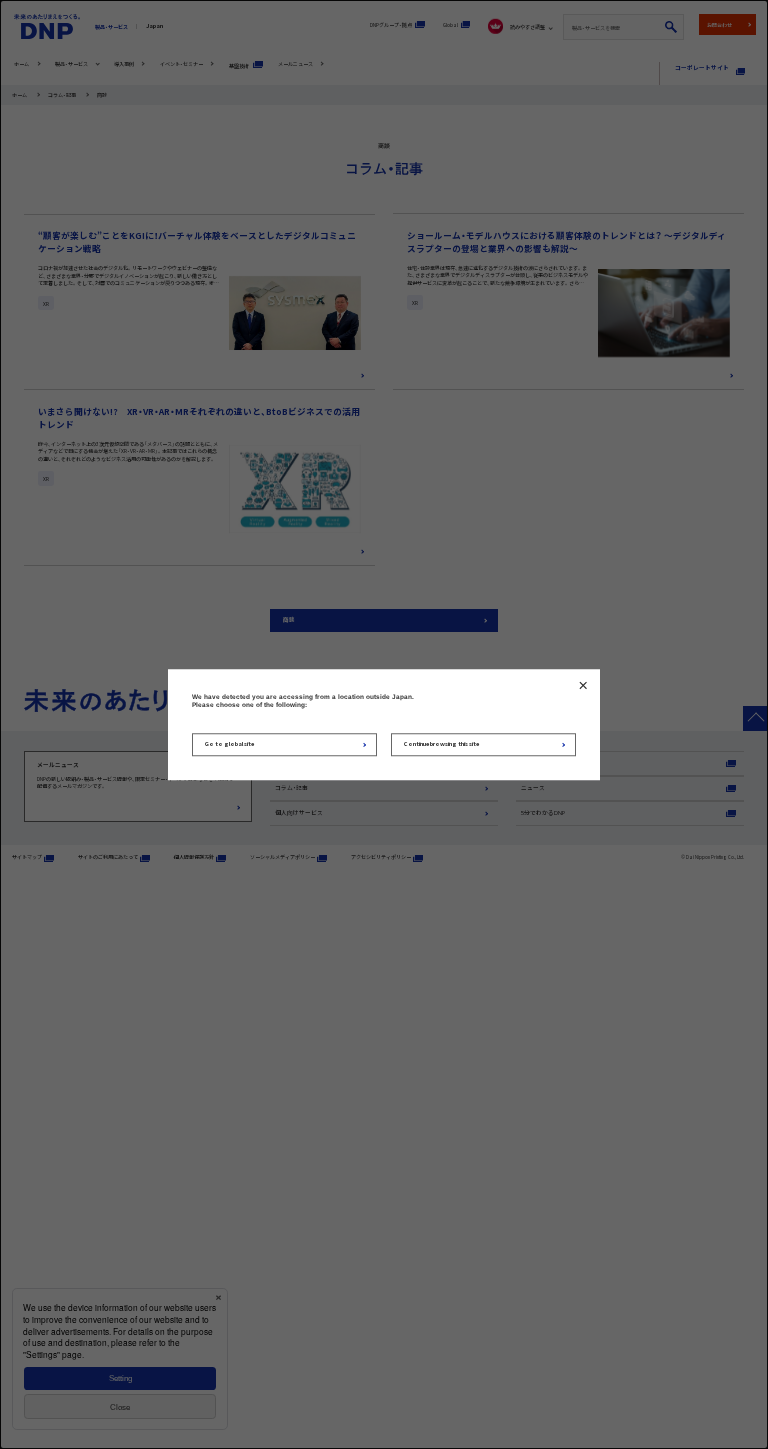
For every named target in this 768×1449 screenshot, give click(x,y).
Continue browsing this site (441, 744)
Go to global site (229, 744)
